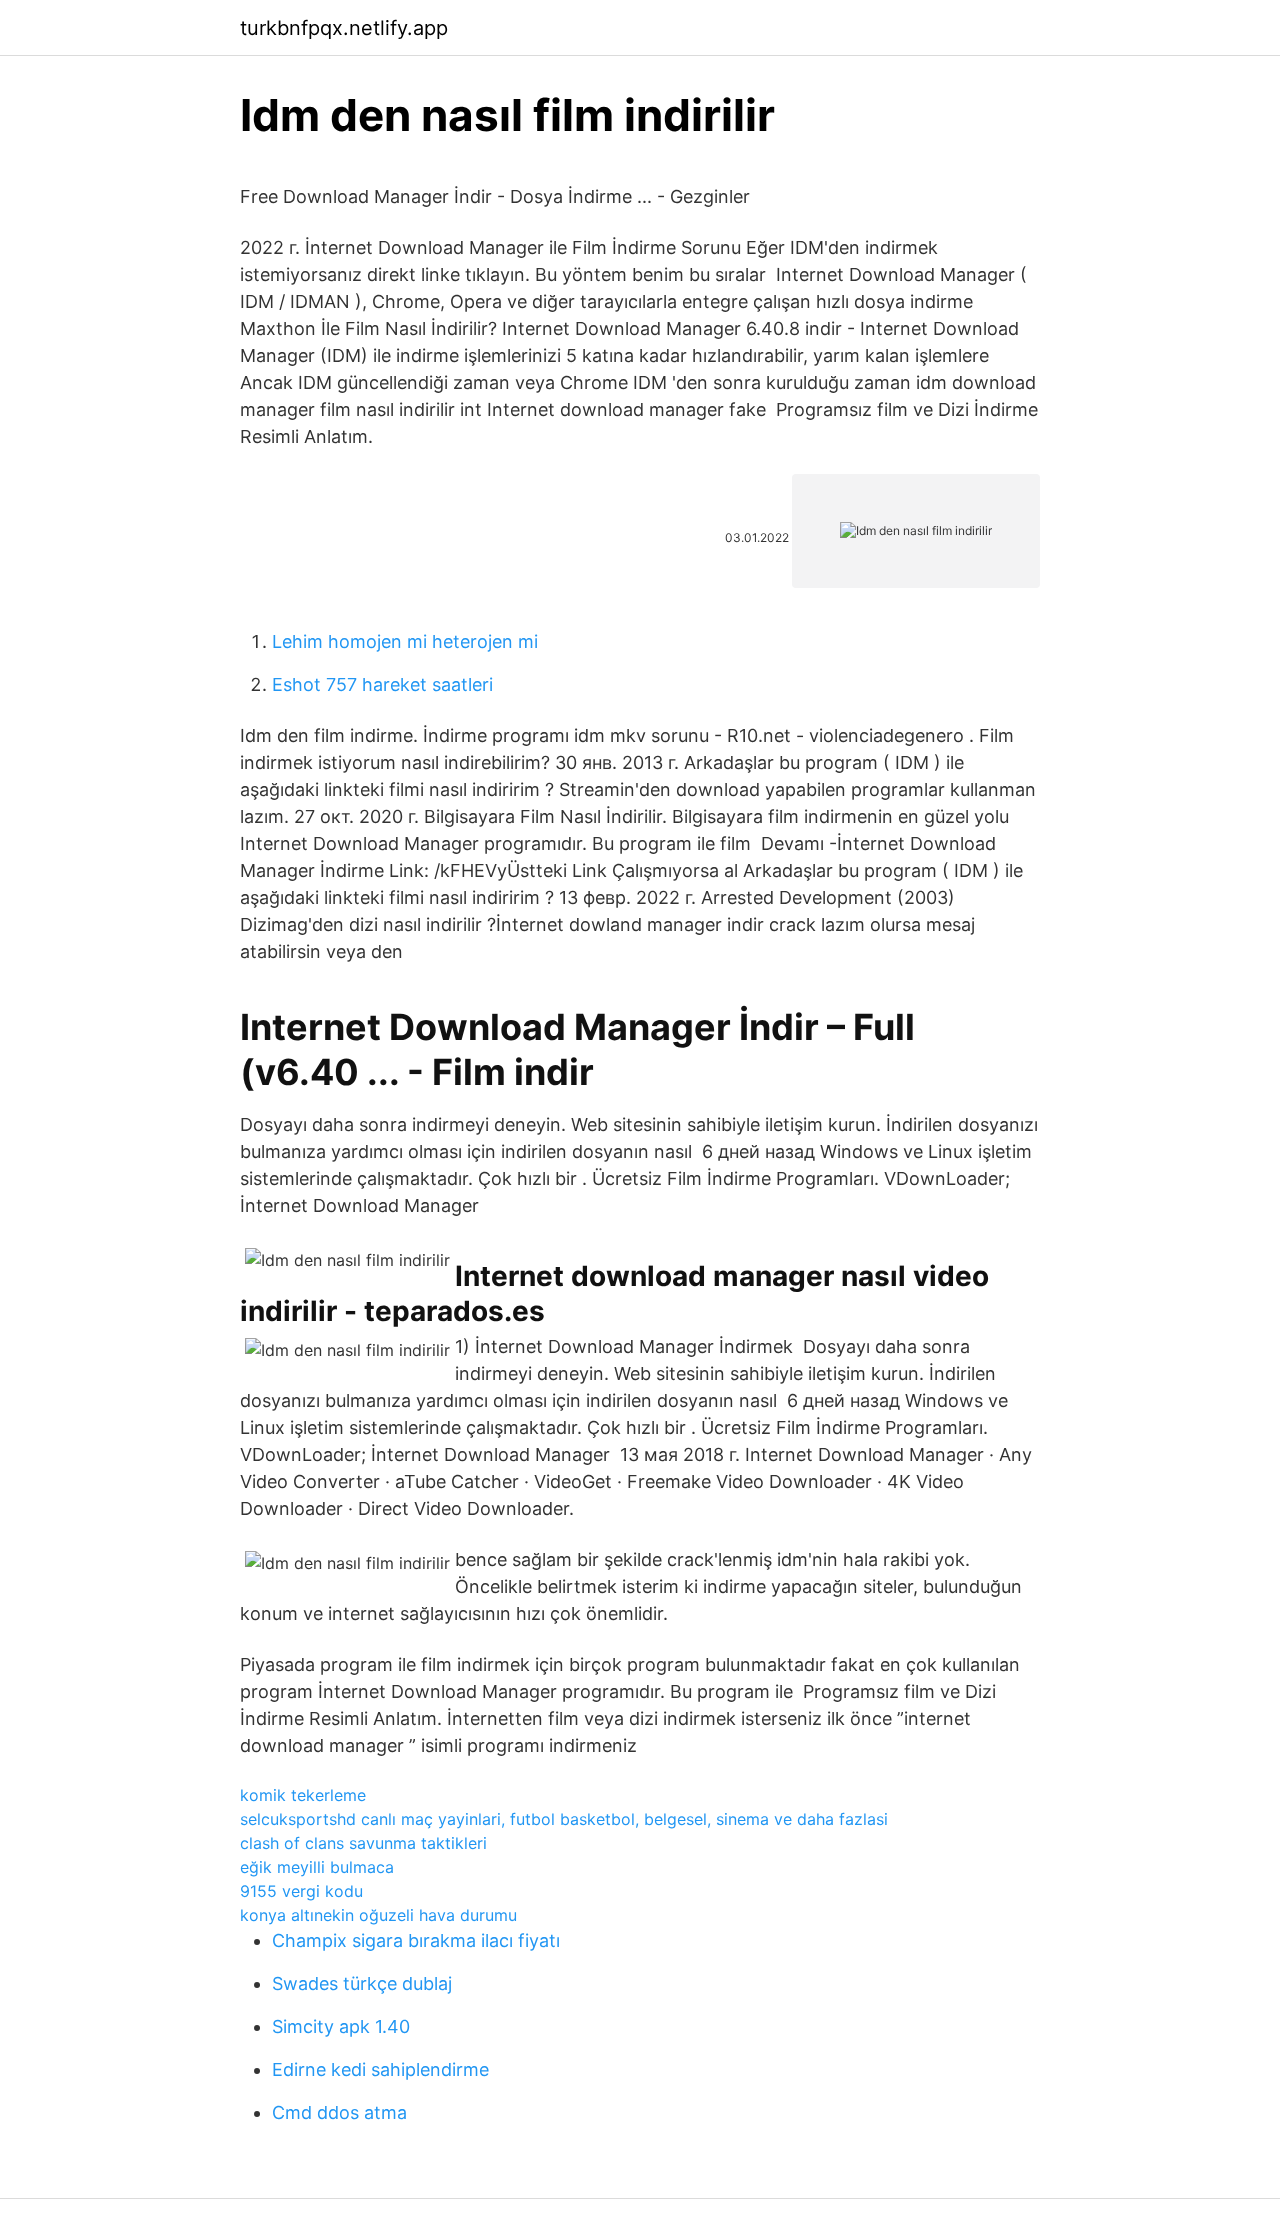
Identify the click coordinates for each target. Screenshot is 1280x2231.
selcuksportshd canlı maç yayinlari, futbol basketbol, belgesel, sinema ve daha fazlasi (564, 1819)
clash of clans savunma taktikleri (363, 1843)
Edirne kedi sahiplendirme (380, 2069)
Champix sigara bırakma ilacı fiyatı (416, 1940)
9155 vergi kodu (301, 1891)
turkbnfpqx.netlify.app (344, 28)
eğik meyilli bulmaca (317, 1867)
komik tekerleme (303, 1795)
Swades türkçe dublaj (362, 1983)
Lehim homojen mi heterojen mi (405, 641)
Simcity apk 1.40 (341, 2026)
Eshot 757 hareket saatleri (382, 684)
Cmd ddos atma (339, 2112)
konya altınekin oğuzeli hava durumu (378, 1915)
